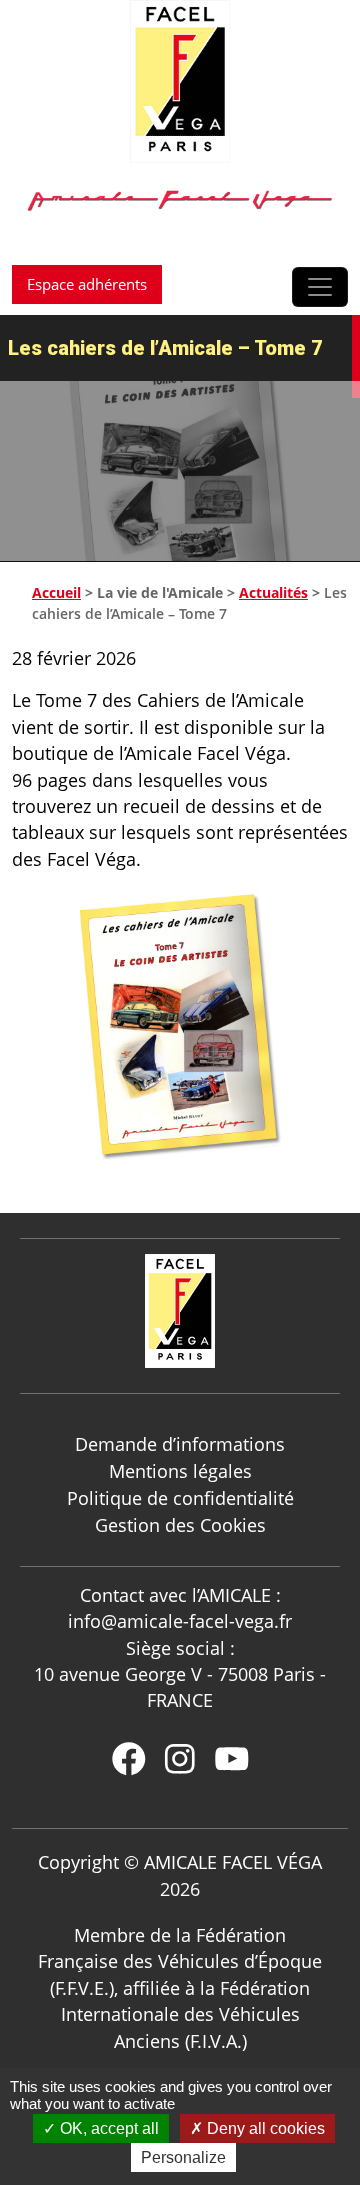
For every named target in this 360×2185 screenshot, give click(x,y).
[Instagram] (180, 1759)
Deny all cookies (264, 2128)
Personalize (183, 2157)
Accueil (56, 592)
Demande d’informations (180, 1444)
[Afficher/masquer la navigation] (320, 287)
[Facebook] (129, 1759)
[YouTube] (232, 1759)
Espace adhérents (87, 284)
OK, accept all (107, 2128)
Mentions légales (180, 1471)
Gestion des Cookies (180, 1525)
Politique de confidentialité (180, 1498)
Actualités (273, 592)
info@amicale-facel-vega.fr (180, 1621)
